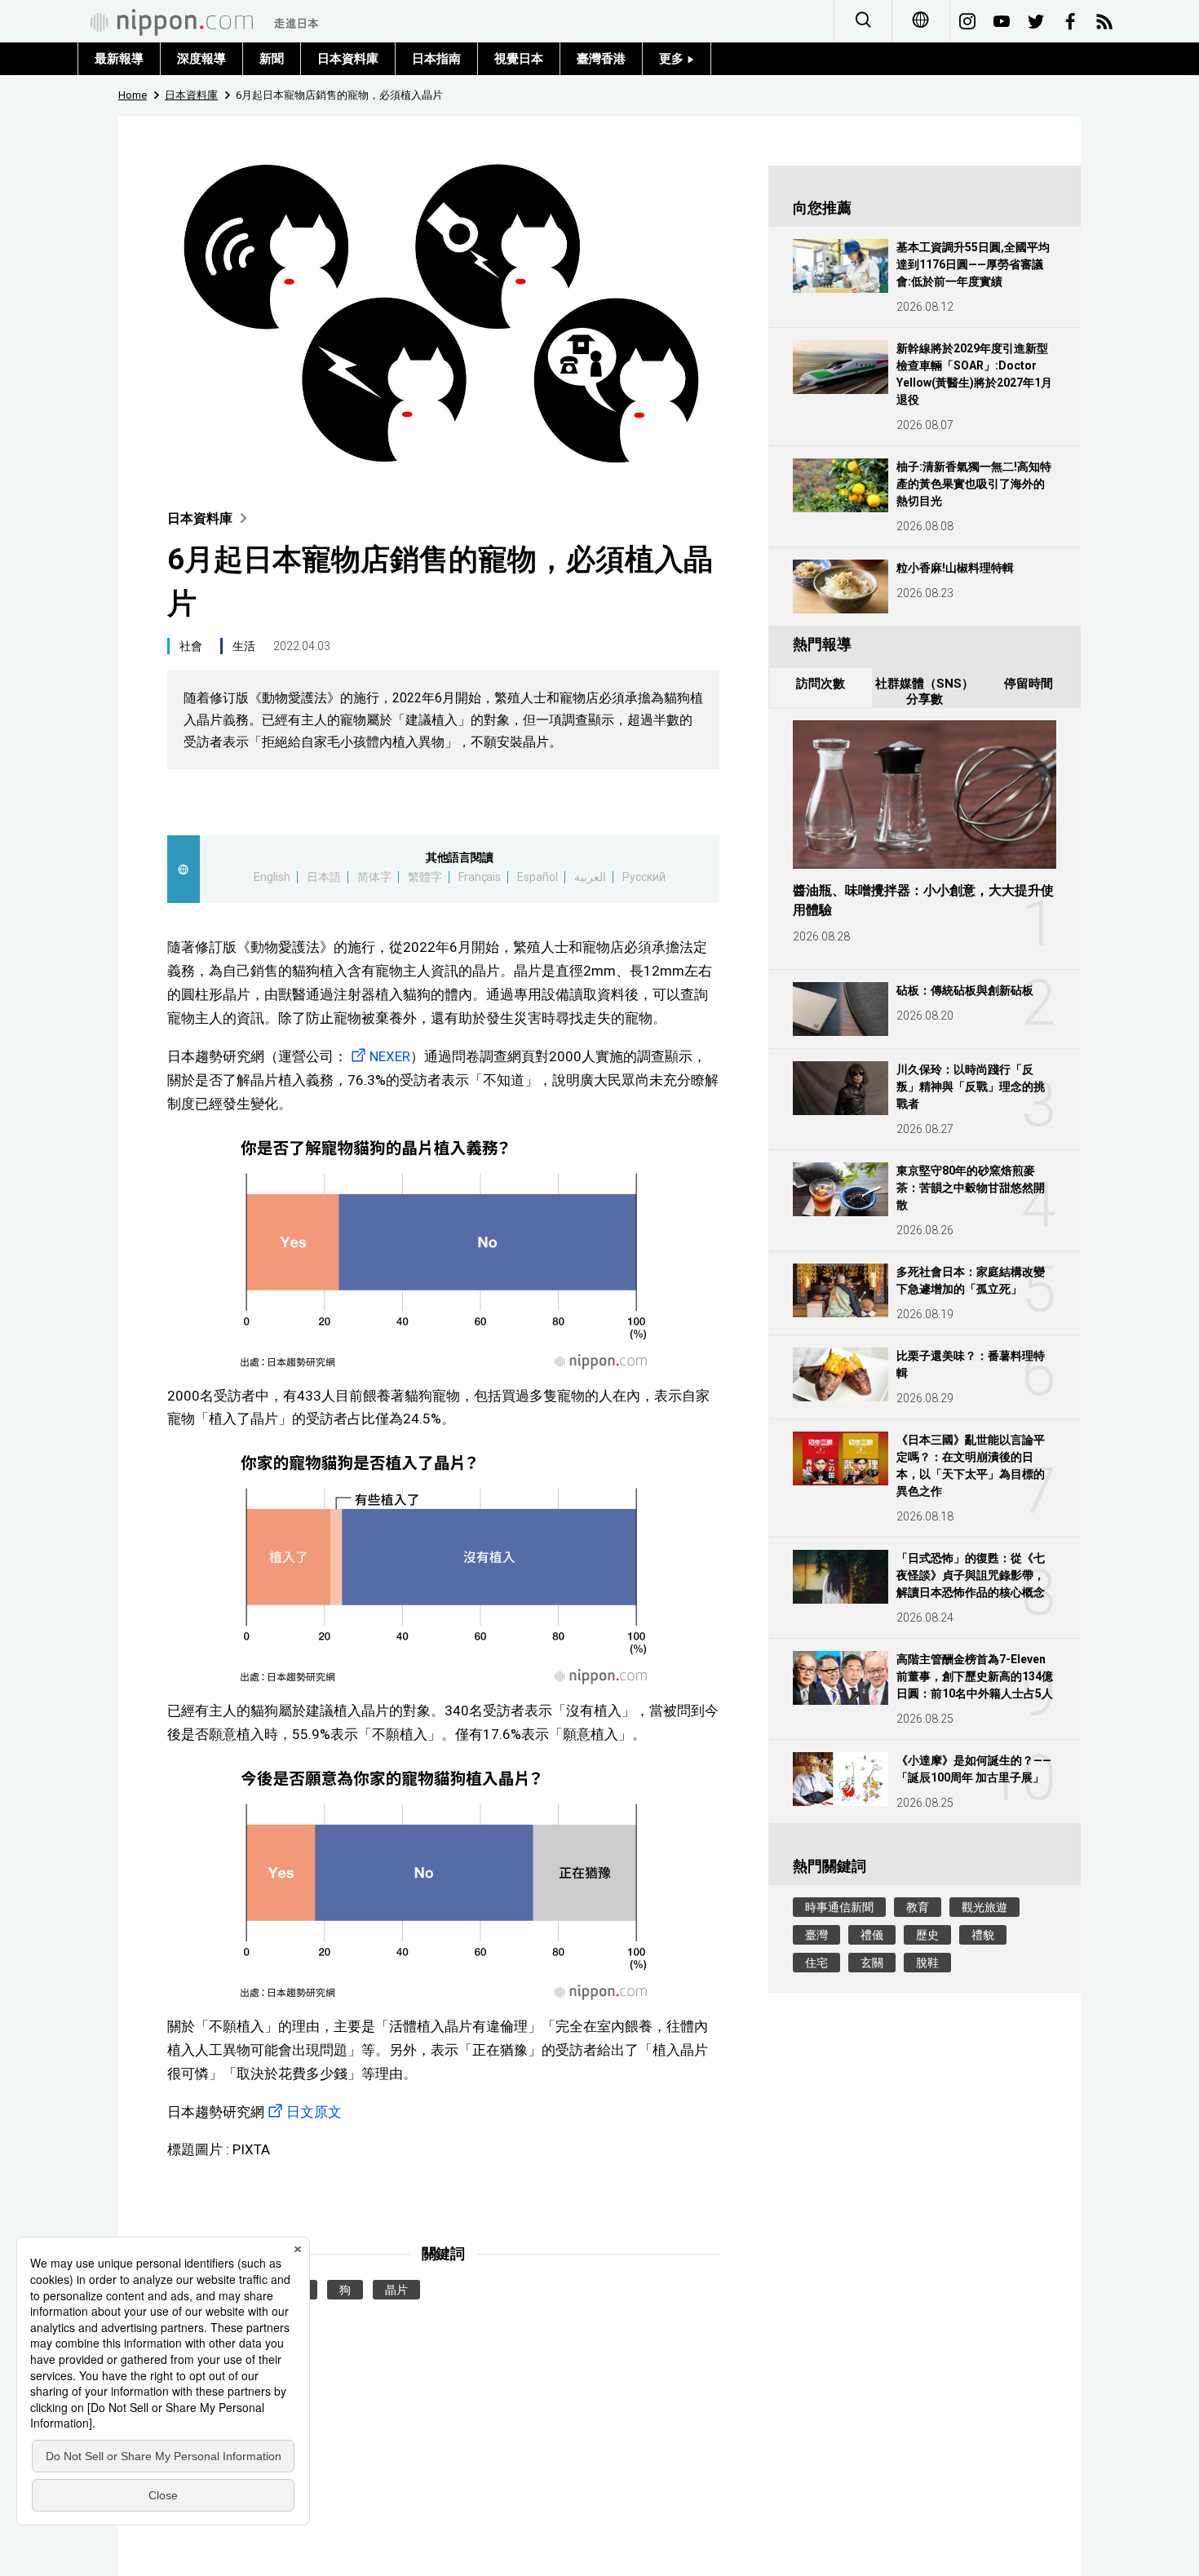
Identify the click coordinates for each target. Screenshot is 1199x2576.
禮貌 (983, 1935)
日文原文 (314, 2112)
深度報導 (201, 59)
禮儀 (872, 1935)
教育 (918, 1907)
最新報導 (119, 59)
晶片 (396, 2290)
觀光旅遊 (984, 1907)
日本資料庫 (348, 59)
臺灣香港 (601, 59)
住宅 (816, 1963)
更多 (673, 59)
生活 (244, 646)
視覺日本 (519, 59)
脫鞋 (927, 1963)
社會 (191, 646)
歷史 (927, 1935)
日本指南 (436, 59)
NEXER (390, 1056)
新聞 (272, 59)
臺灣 (816, 1935)
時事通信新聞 (839, 1907)
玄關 (872, 1963)
